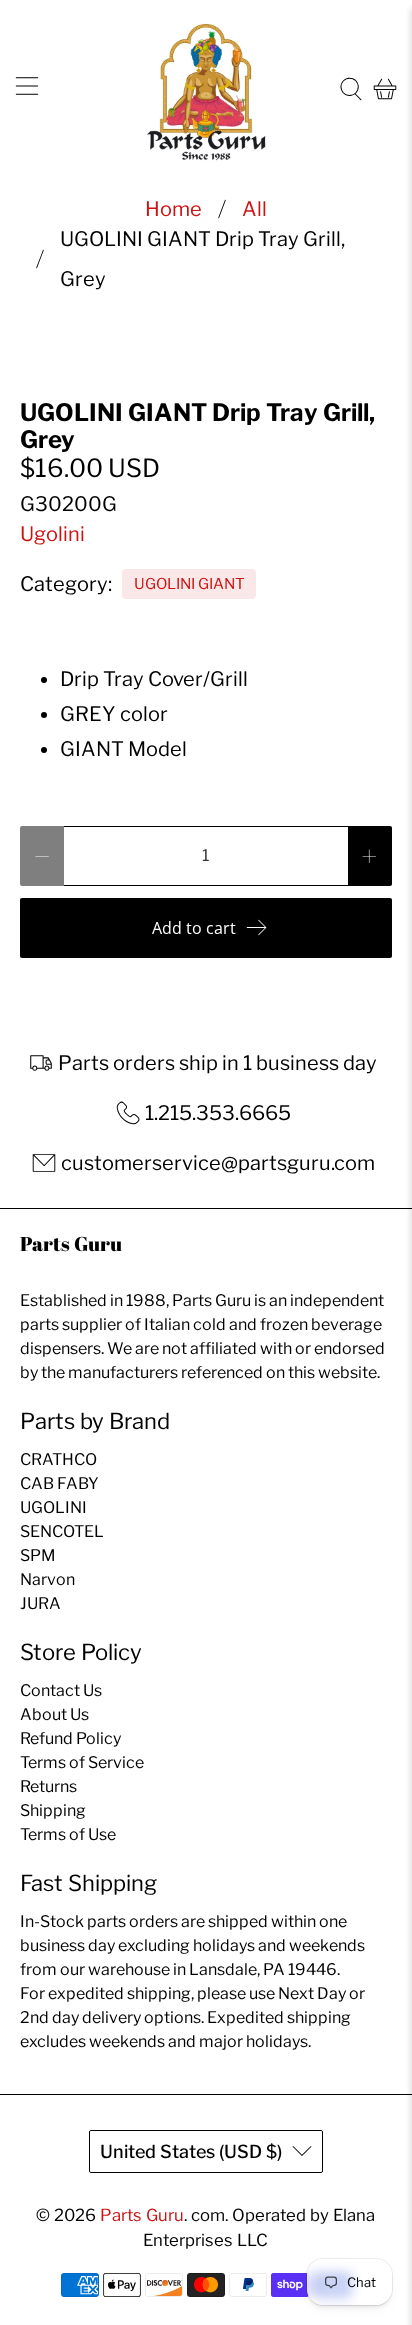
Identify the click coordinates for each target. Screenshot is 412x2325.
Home (173, 209)
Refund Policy (70, 1738)
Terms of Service (82, 1762)
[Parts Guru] (206, 89)
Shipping (53, 1810)
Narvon (47, 1579)
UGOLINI (53, 1507)
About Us (54, 1714)
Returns (48, 1786)
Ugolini (52, 534)
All (254, 209)
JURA (40, 1603)
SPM (38, 1555)
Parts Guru (142, 2215)
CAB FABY (59, 1483)
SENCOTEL (62, 1531)
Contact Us (61, 1690)
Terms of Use (68, 1834)
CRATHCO (58, 1459)
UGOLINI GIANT (189, 584)
